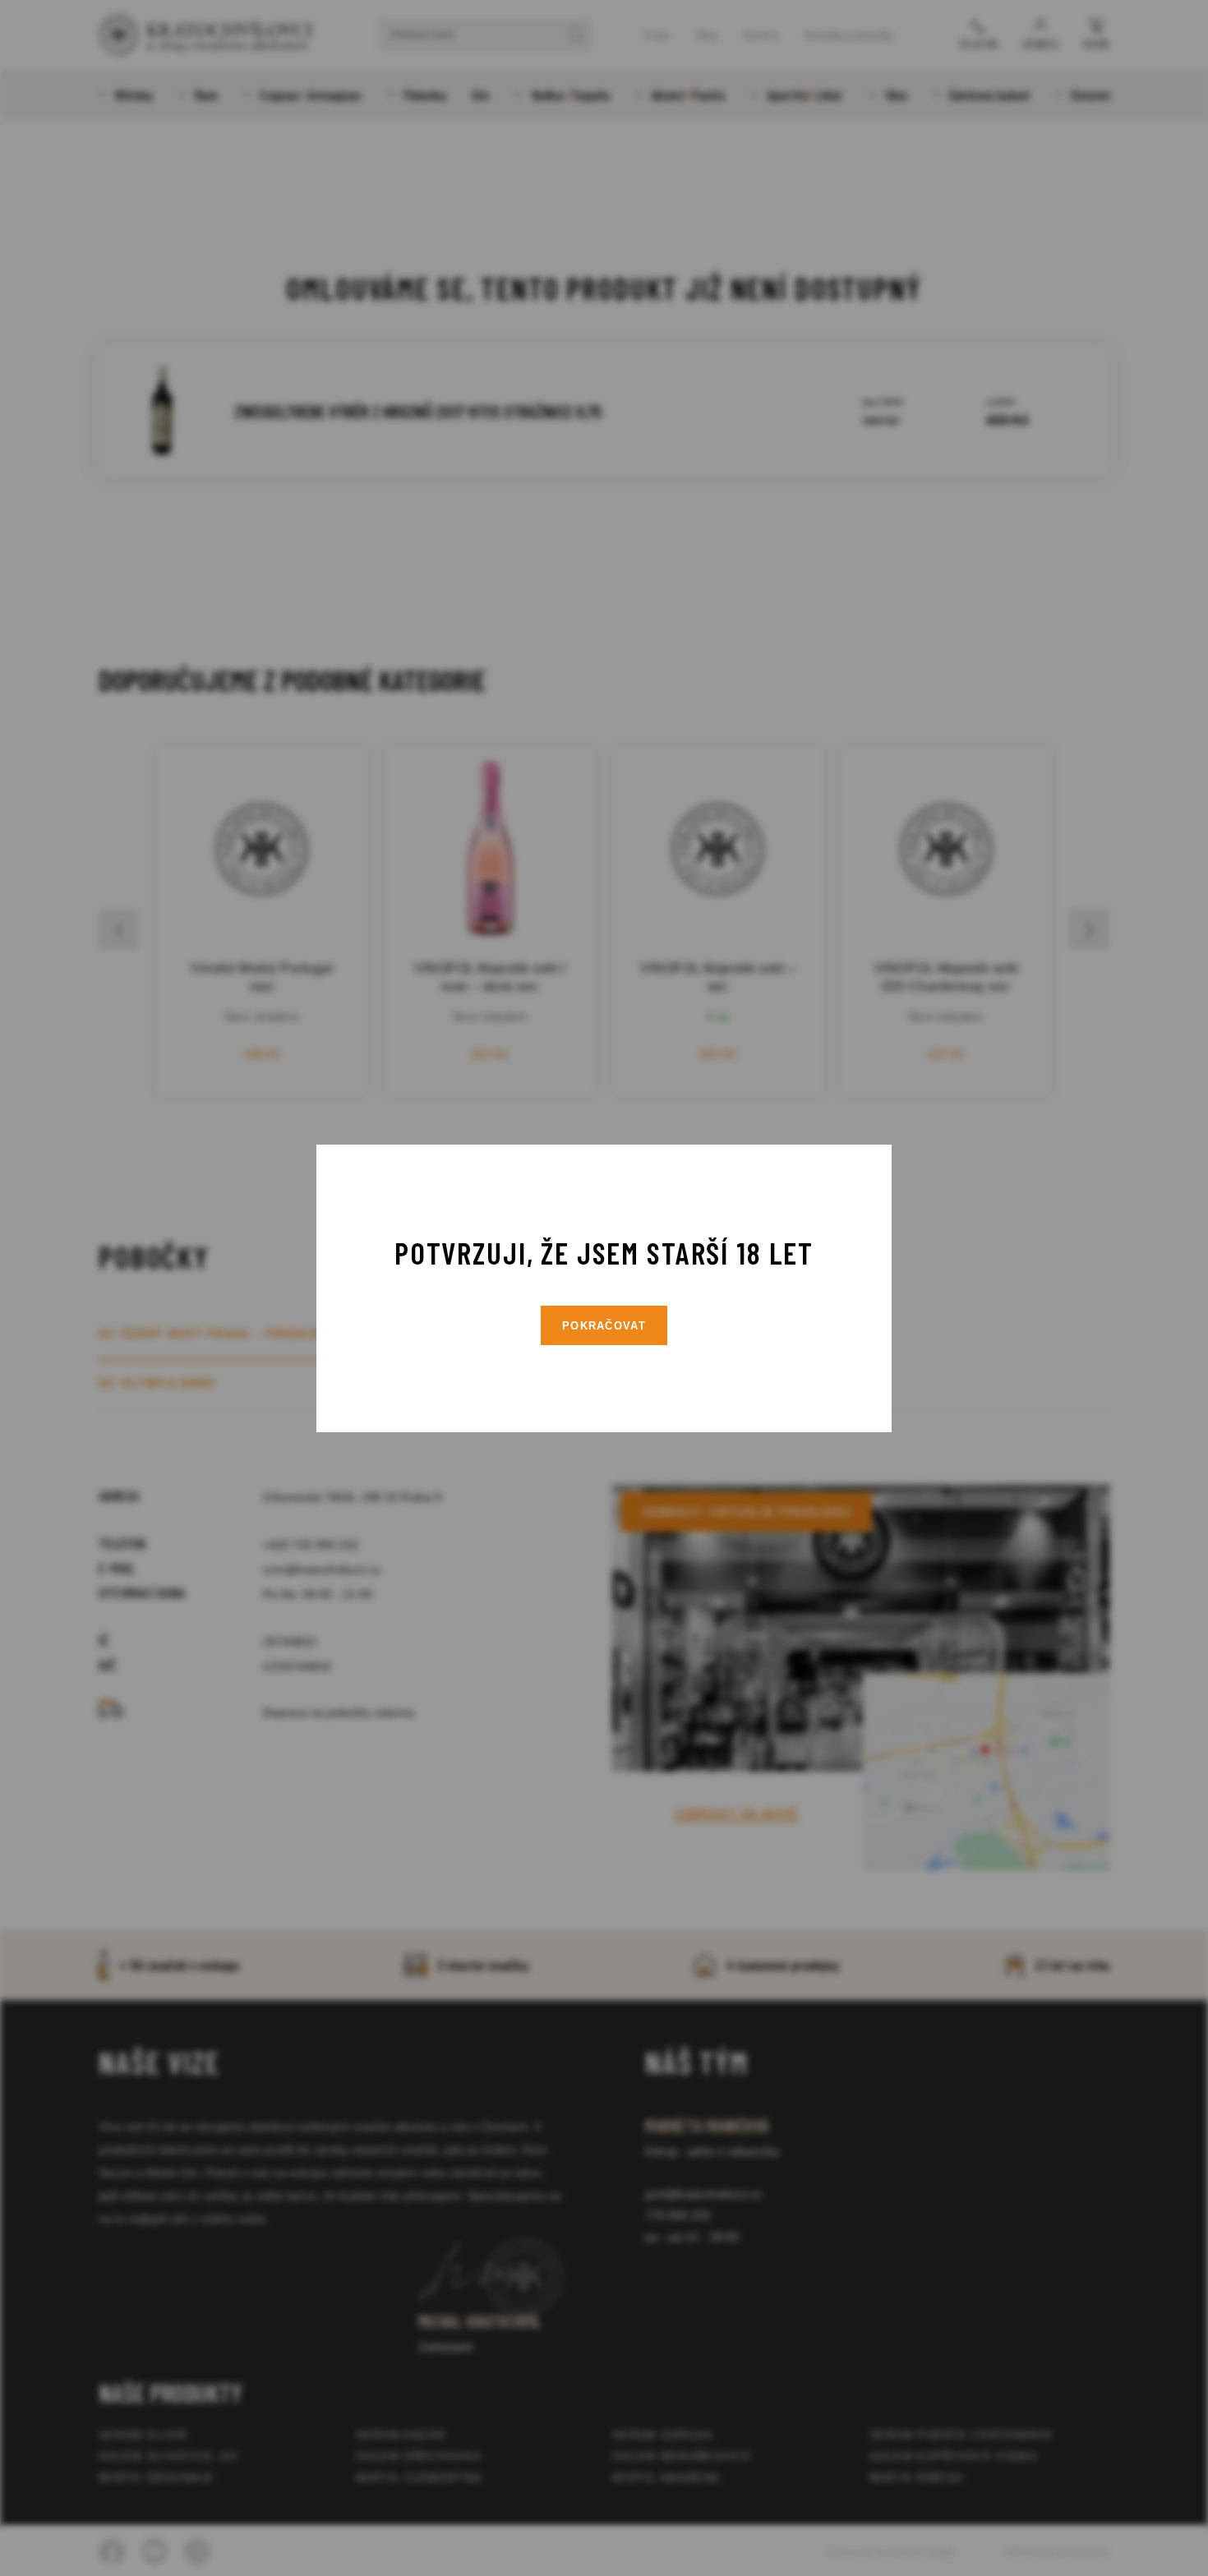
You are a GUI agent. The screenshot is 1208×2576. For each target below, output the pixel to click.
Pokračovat (604, 1326)
